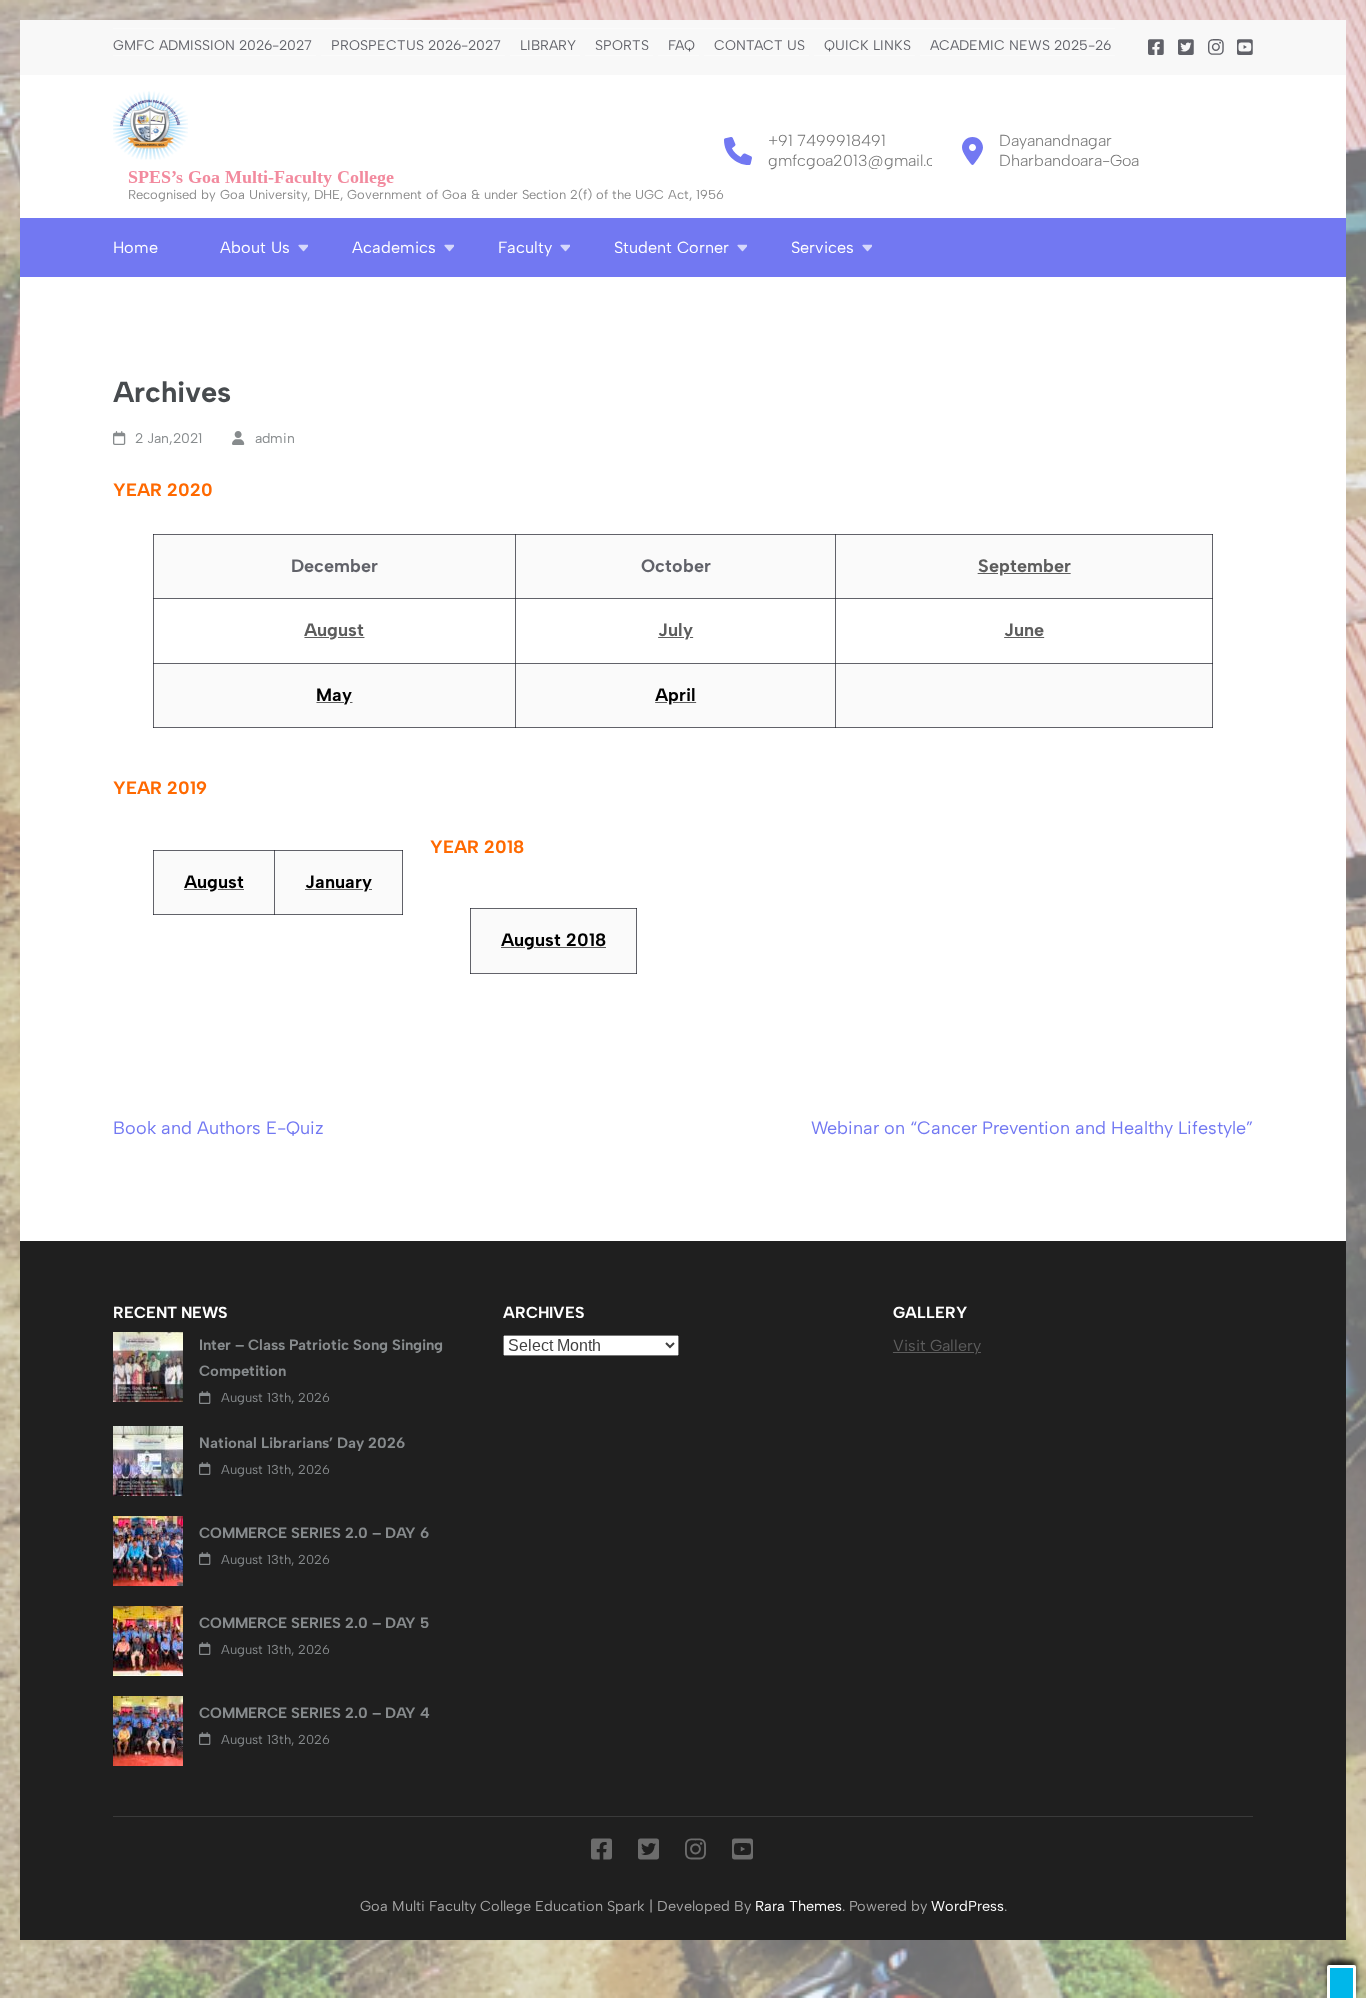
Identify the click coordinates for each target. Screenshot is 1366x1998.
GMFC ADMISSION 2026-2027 (212, 46)
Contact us (759, 46)
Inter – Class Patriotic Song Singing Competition (321, 1358)
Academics (394, 247)
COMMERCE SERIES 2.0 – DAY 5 (314, 1623)
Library (548, 46)
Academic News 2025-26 (1020, 46)
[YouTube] (1245, 48)
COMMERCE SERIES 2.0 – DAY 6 (314, 1533)
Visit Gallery (937, 1345)
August (334, 630)
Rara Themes (798, 1906)
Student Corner (671, 247)
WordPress (967, 1906)
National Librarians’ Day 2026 (302, 1443)
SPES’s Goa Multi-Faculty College (261, 177)
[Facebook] (1156, 48)
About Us (255, 247)
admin (275, 438)
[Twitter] (1186, 48)
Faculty (525, 247)
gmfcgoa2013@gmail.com (863, 160)
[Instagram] (1216, 48)
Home (135, 247)
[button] (1341, 1981)
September (1024, 566)
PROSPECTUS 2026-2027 (416, 46)
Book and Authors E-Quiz (218, 1128)
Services (822, 247)
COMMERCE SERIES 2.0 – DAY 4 (314, 1713)
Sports (622, 46)
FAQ (681, 46)
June (1024, 630)
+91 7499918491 (827, 140)
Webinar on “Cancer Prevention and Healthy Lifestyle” (1032, 1128)
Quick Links (867, 46)
